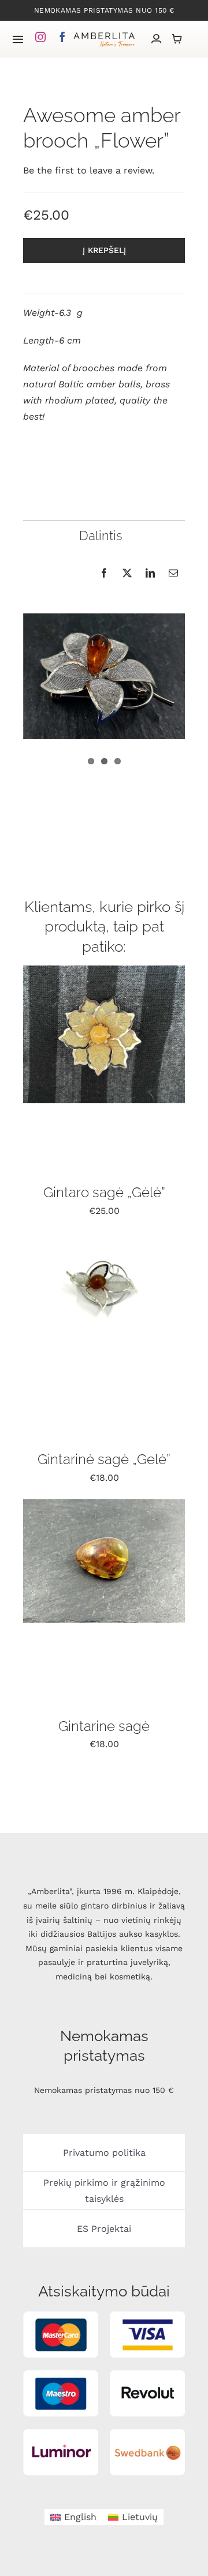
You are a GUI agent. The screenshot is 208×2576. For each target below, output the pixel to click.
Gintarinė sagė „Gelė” (104, 1459)
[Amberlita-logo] (104, 35)
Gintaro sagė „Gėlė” (104, 1192)
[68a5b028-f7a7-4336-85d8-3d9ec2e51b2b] (104, 970)
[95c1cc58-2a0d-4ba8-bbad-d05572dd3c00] (104, 1504)
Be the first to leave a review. (89, 170)
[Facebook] (104, 573)
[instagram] (40, 37)
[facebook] (62, 37)
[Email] (173, 573)
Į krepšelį (104, 250)
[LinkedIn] (150, 573)
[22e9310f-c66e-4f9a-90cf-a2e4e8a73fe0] (104, 1237)
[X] (127, 573)
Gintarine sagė (104, 1726)
